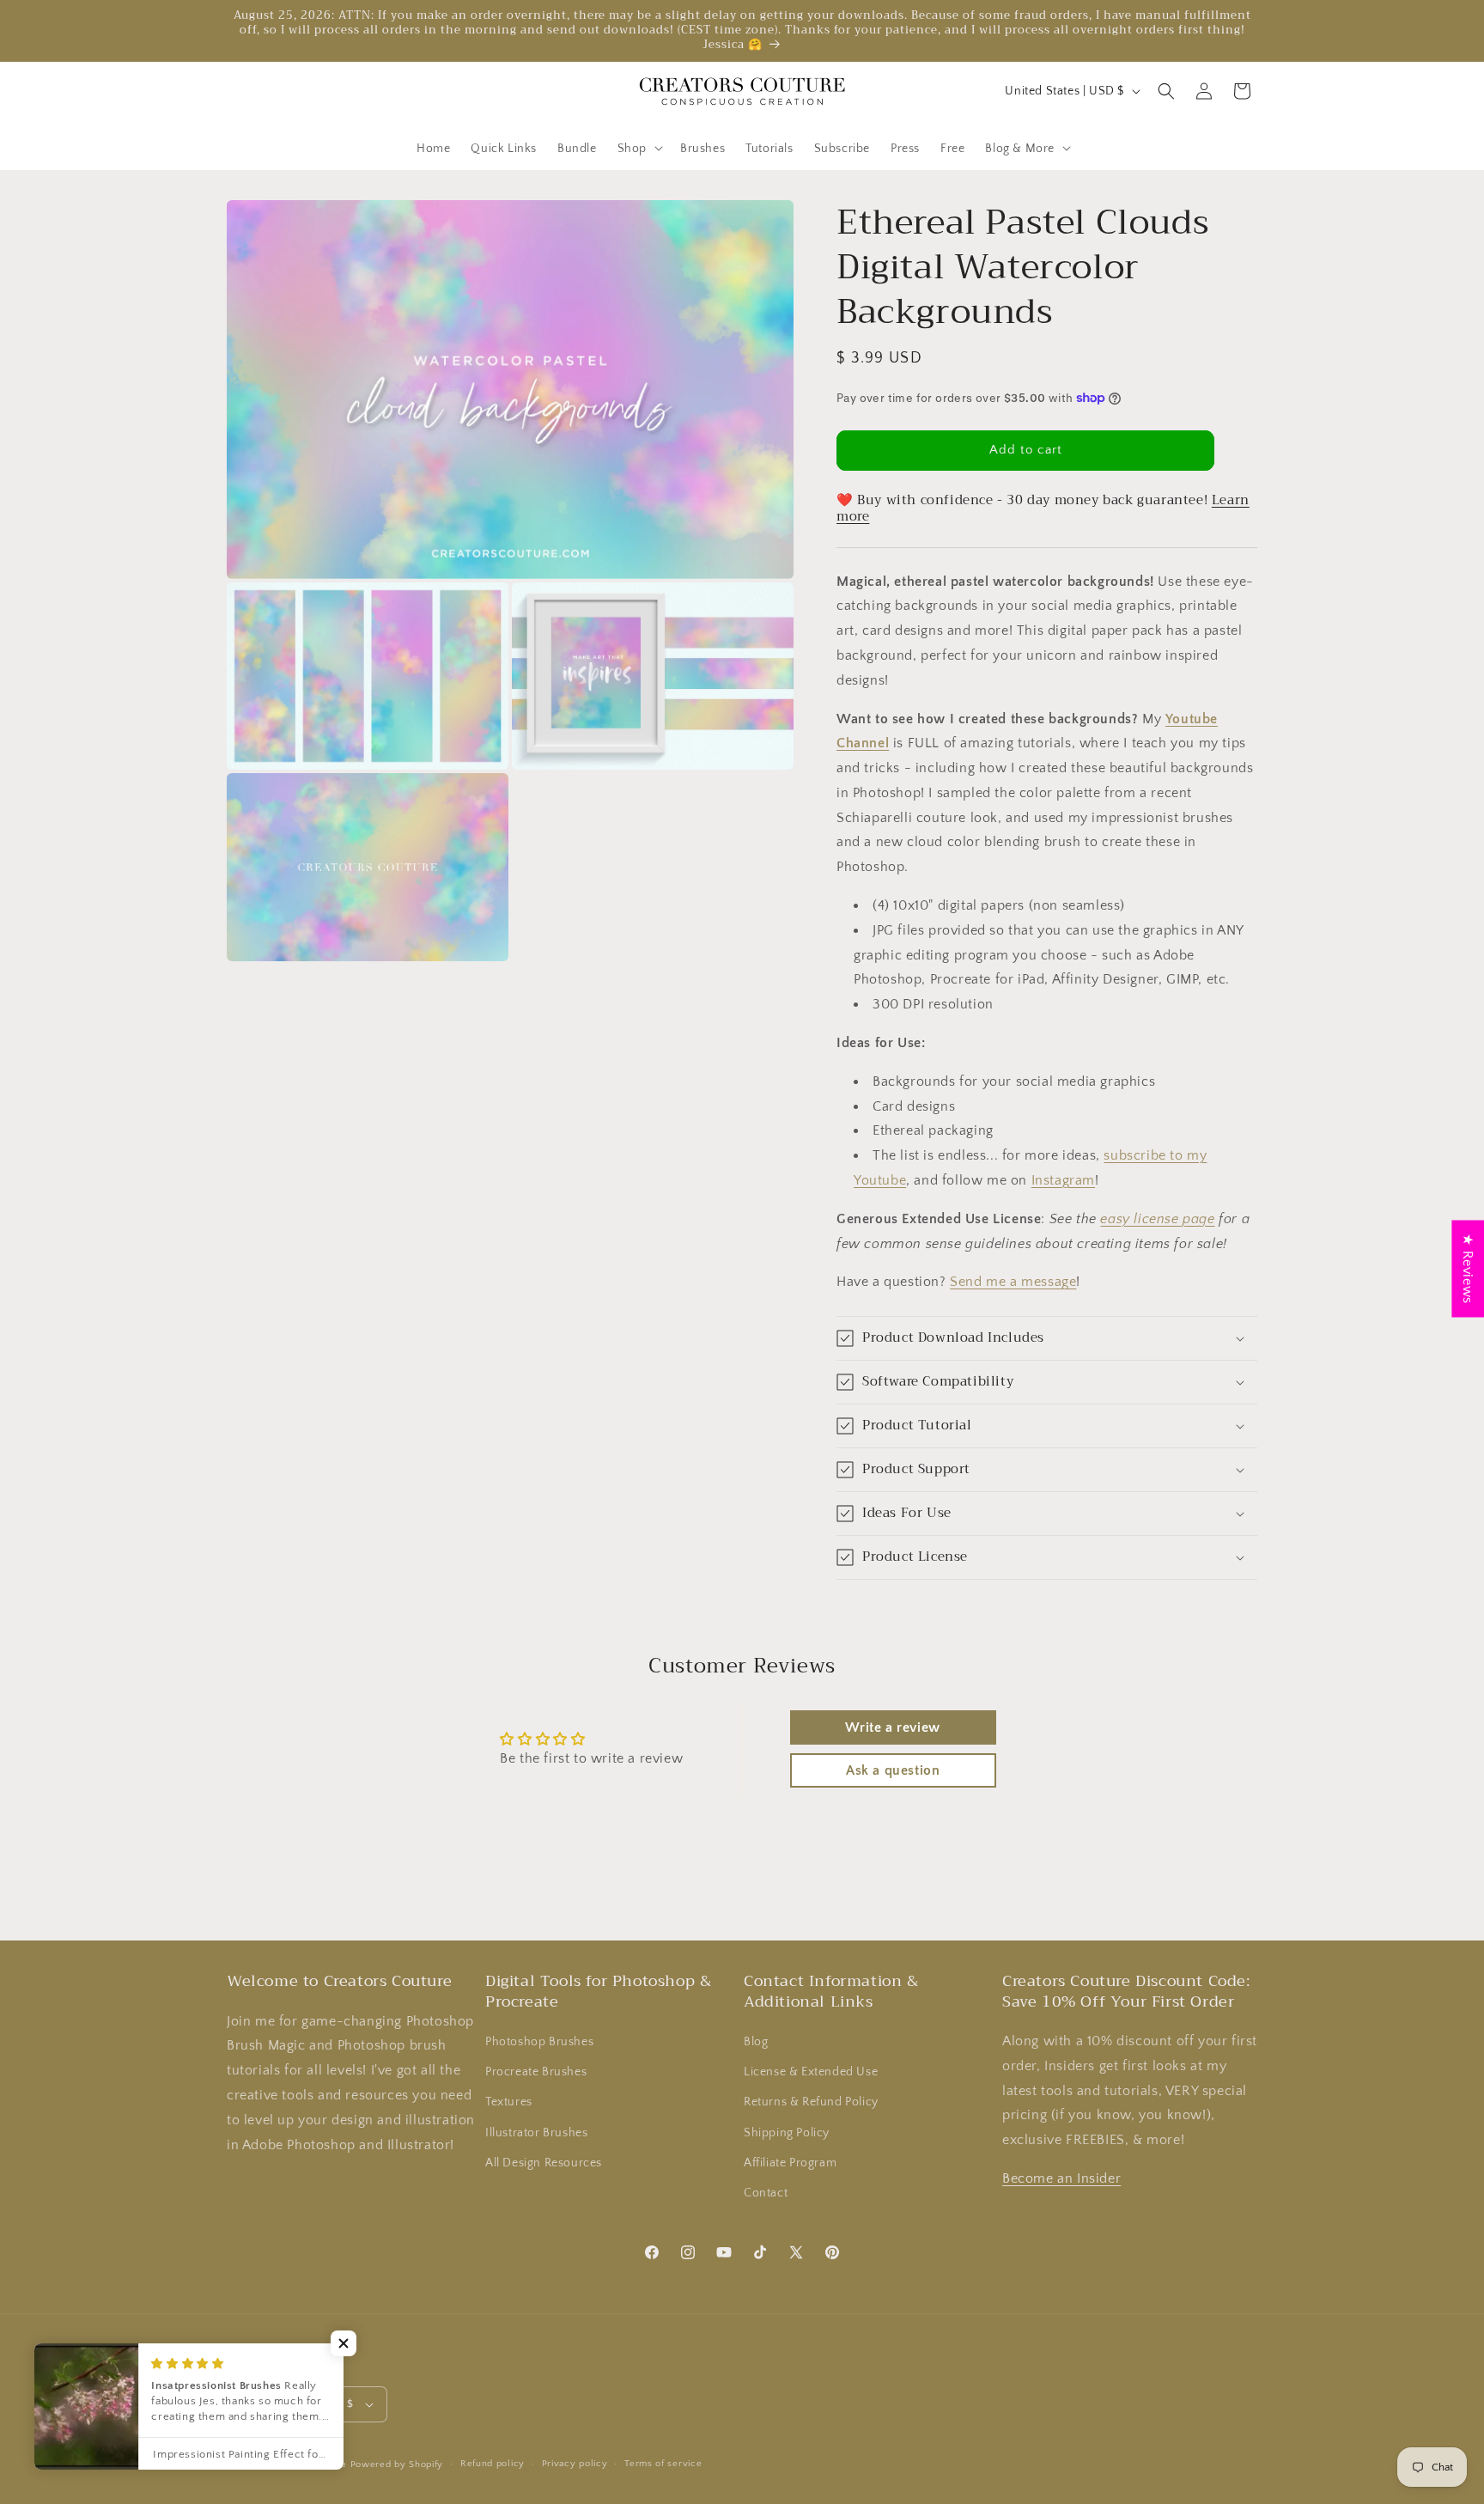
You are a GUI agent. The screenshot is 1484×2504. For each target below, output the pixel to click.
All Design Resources (544, 2163)
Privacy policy (575, 2464)
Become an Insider (1061, 2178)
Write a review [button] (892, 1727)
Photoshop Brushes (539, 2042)
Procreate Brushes (536, 2072)
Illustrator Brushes (536, 2133)
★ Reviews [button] (1468, 1268)
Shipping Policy (787, 2133)
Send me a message (1013, 1282)
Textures (509, 2102)
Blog (756, 2042)
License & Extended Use (811, 2072)
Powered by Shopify (397, 2464)
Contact (766, 2193)
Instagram (1063, 1180)
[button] (639, 148)
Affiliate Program (790, 2163)
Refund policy (493, 2464)
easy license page (1157, 1219)
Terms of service (663, 2464)
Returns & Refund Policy (811, 2102)
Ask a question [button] (893, 1770)
